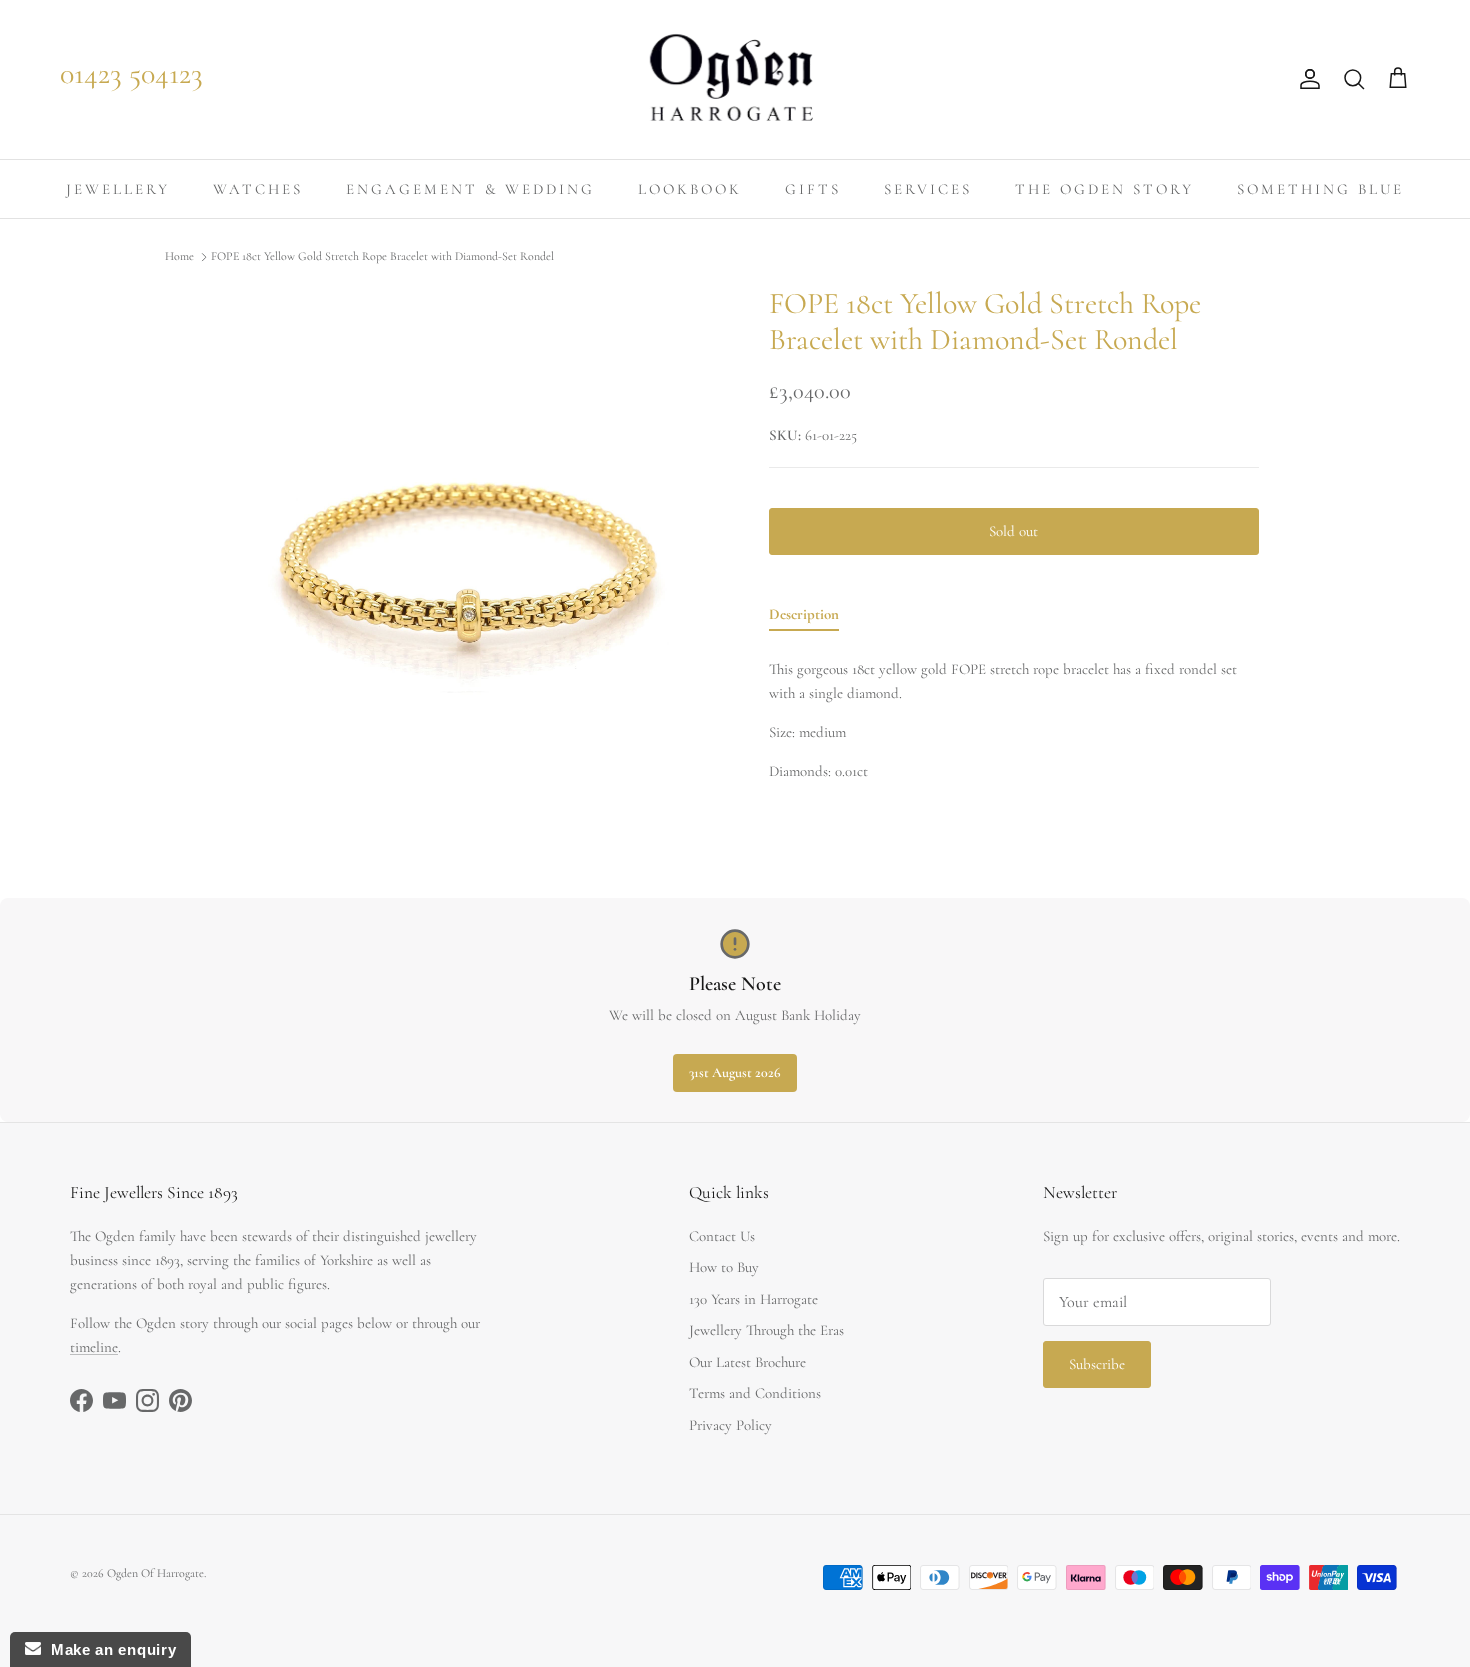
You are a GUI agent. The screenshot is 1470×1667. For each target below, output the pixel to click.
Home (179, 257)
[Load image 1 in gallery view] (468, 542)
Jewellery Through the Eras (766, 1330)
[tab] (804, 618)
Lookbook (690, 189)
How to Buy (724, 1267)
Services (928, 189)
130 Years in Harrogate (753, 1299)
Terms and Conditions (755, 1393)
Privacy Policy (730, 1425)
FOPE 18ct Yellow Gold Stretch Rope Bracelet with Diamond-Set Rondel (382, 257)
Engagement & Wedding (470, 189)
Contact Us (722, 1236)
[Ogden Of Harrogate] (735, 79)
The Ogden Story (1104, 189)
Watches (258, 189)
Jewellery (118, 189)
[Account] (1306, 79)
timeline (94, 1347)
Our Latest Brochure (747, 1362)
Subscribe (1097, 1364)
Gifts (813, 189)
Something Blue (1320, 189)
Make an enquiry (108, 1649)
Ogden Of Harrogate (155, 1573)
